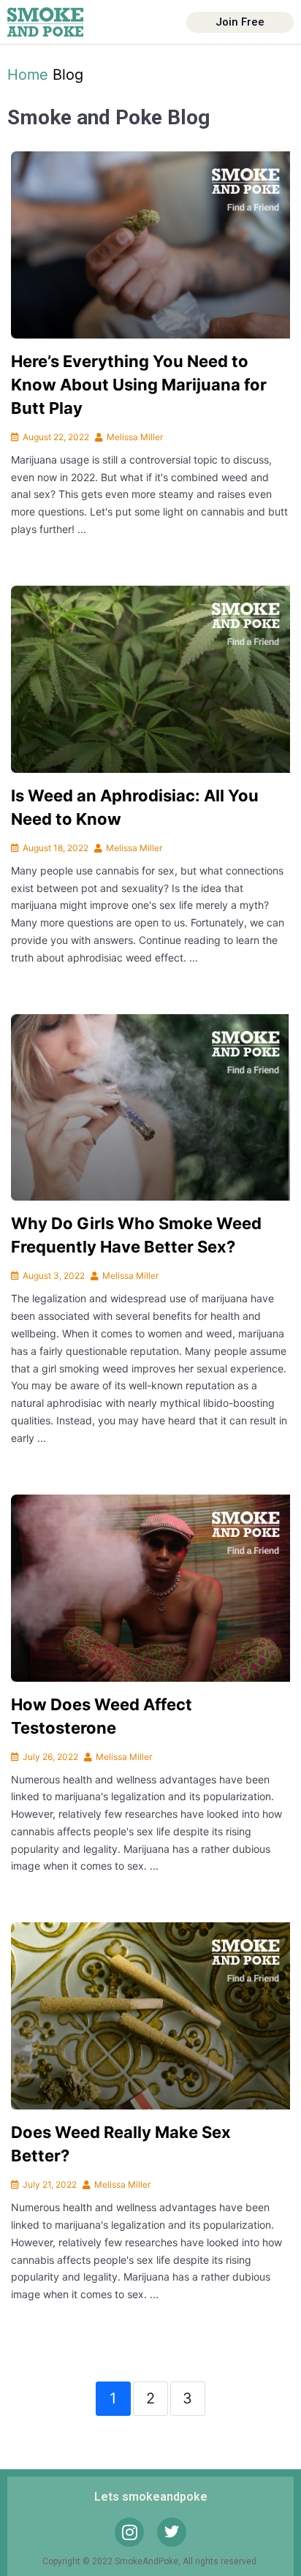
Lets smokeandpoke (151, 2497)
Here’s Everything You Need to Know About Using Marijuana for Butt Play (139, 385)
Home (28, 75)
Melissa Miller (135, 437)
